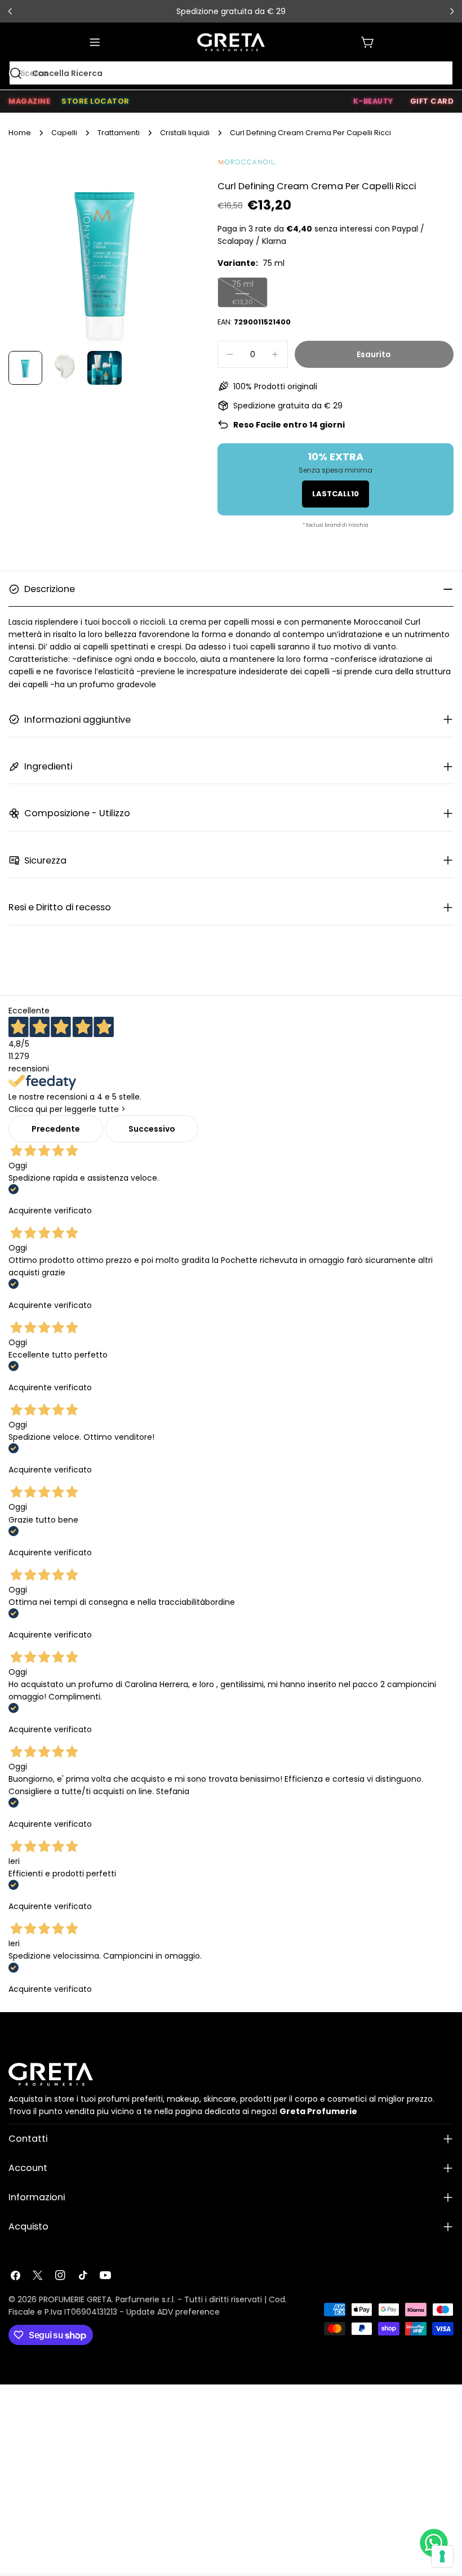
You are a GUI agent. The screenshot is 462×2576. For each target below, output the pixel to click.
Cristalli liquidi (185, 133)
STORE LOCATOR (95, 101)
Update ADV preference (173, 2312)
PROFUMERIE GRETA (75, 2299)
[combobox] (231, 73)
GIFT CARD (432, 101)
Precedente (56, 1129)
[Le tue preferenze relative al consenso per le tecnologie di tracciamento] (442, 2556)
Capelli (64, 133)
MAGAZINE (29, 101)
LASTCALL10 (336, 494)
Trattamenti (119, 133)
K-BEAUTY (373, 101)
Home (20, 133)
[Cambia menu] (95, 42)
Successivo (152, 1129)
